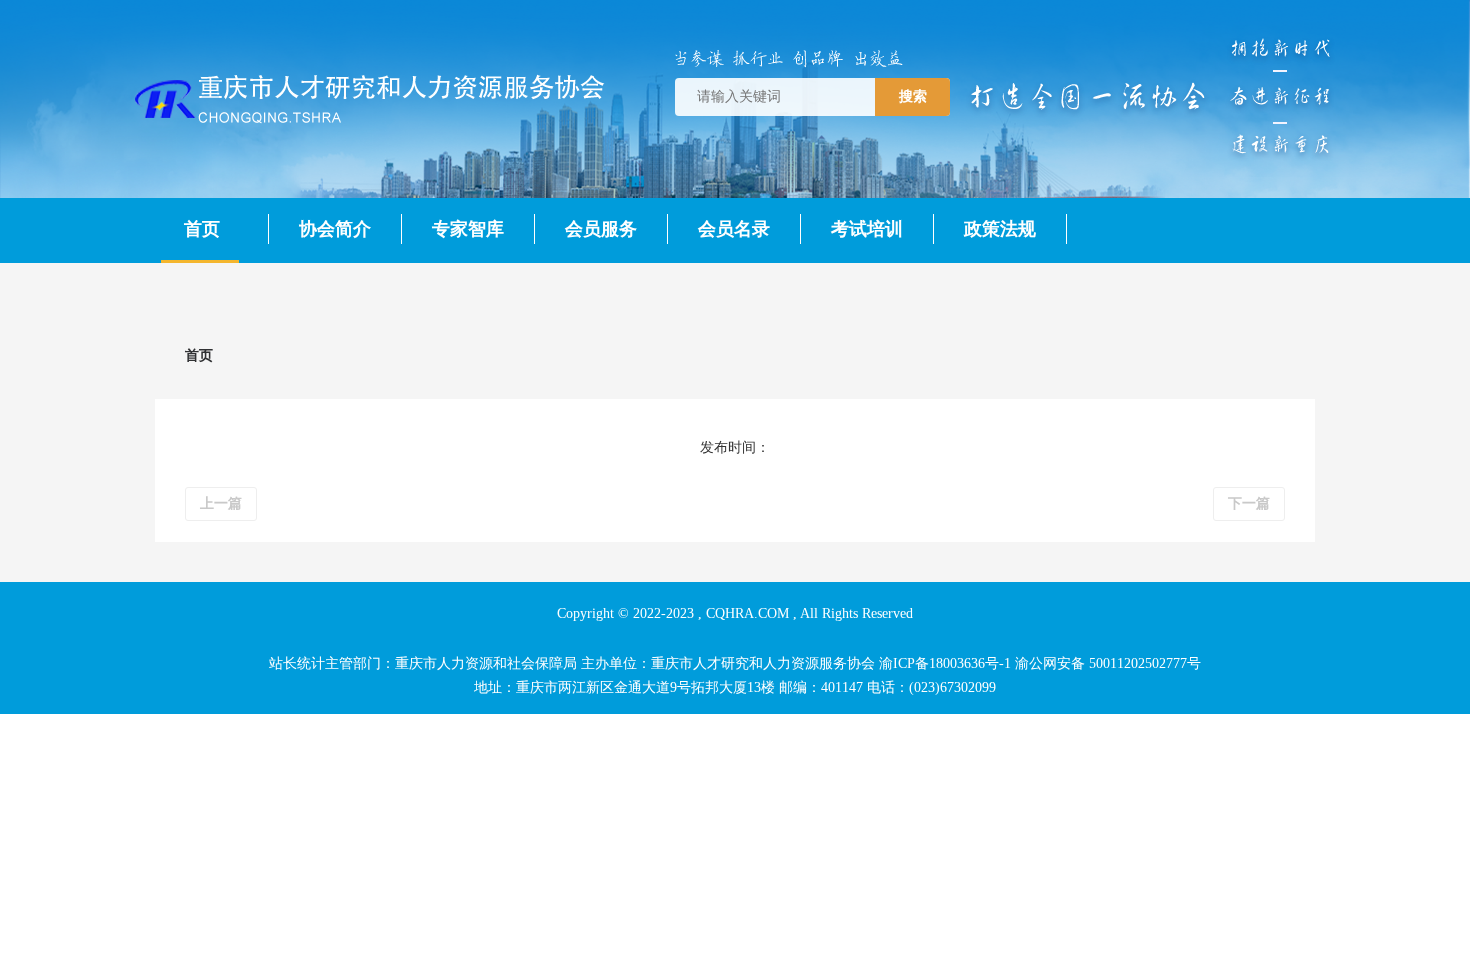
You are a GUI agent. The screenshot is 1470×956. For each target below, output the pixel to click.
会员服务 (601, 229)
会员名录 (734, 229)
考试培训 (867, 229)
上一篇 (221, 503)
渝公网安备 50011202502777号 (1108, 663)
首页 (202, 229)
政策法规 (1000, 229)
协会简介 (335, 229)
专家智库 (468, 229)
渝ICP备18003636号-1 (945, 663)
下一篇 (1249, 503)
